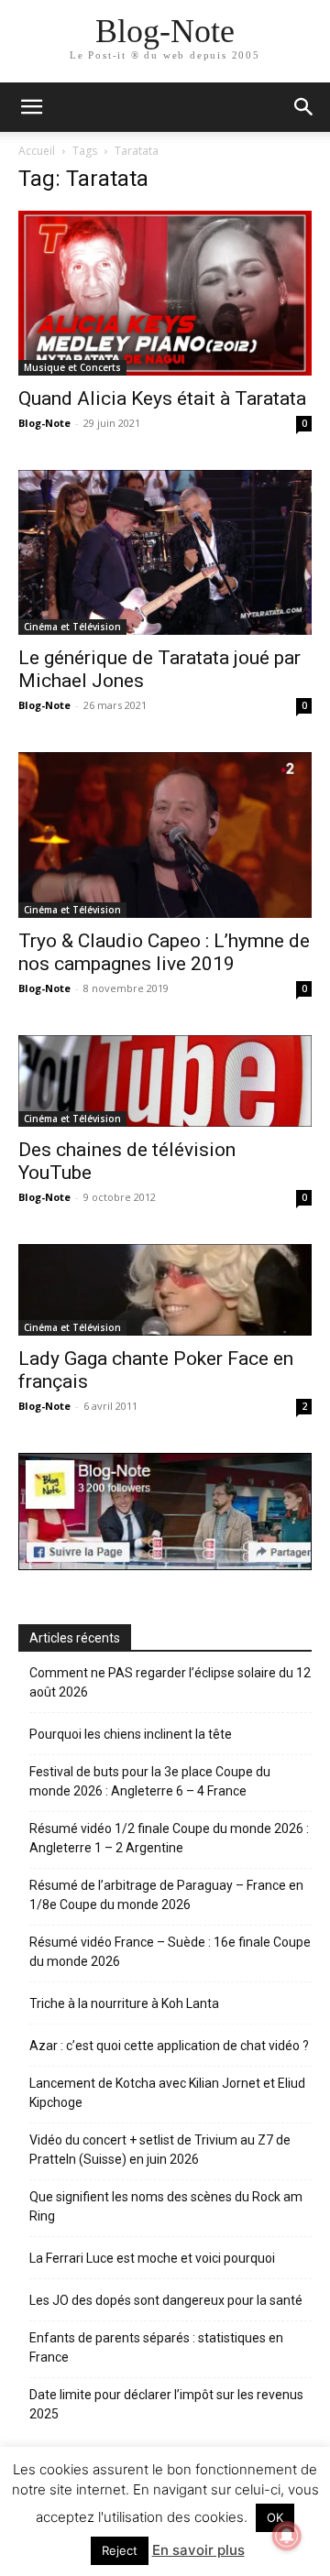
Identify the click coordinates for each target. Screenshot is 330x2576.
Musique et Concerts (72, 367)
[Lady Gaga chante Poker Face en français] (165, 1290)
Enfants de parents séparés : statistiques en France (156, 2347)
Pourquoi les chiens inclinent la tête (131, 1734)
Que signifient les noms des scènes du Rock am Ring (166, 2206)
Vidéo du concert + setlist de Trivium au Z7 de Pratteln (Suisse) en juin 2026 (160, 2150)
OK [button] (275, 2517)
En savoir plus (198, 2550)
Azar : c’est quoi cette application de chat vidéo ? (169, 2046)
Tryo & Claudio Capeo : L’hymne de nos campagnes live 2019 (164, 952)
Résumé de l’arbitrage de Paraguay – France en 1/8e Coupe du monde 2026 (166, 1895)
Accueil (37, 151)
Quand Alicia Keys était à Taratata (162, 398)
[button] (304, 107)
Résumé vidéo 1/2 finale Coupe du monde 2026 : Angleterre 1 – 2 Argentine (169, 1838)
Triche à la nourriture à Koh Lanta (124, 2003)
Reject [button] (120, 2550)
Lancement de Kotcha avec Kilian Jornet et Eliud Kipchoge (167, 2093)
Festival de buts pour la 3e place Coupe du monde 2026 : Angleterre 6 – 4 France (150, 1781)
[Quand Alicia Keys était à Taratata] (165, 293)
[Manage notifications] (287, 2536)
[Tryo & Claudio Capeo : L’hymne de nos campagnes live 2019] (165, 835)
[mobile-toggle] (31, 107)
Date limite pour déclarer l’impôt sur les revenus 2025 (166, 2404)
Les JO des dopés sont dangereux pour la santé (166, 2300)
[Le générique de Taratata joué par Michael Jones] (165, 552)
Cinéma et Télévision (72, 627)
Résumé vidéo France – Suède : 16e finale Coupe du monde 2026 (170, 1952)
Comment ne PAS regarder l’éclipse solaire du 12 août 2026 (170, 1682)
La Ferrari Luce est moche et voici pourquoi (152, 2258)
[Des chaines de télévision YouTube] (165, 1081)
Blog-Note (44, 423)
